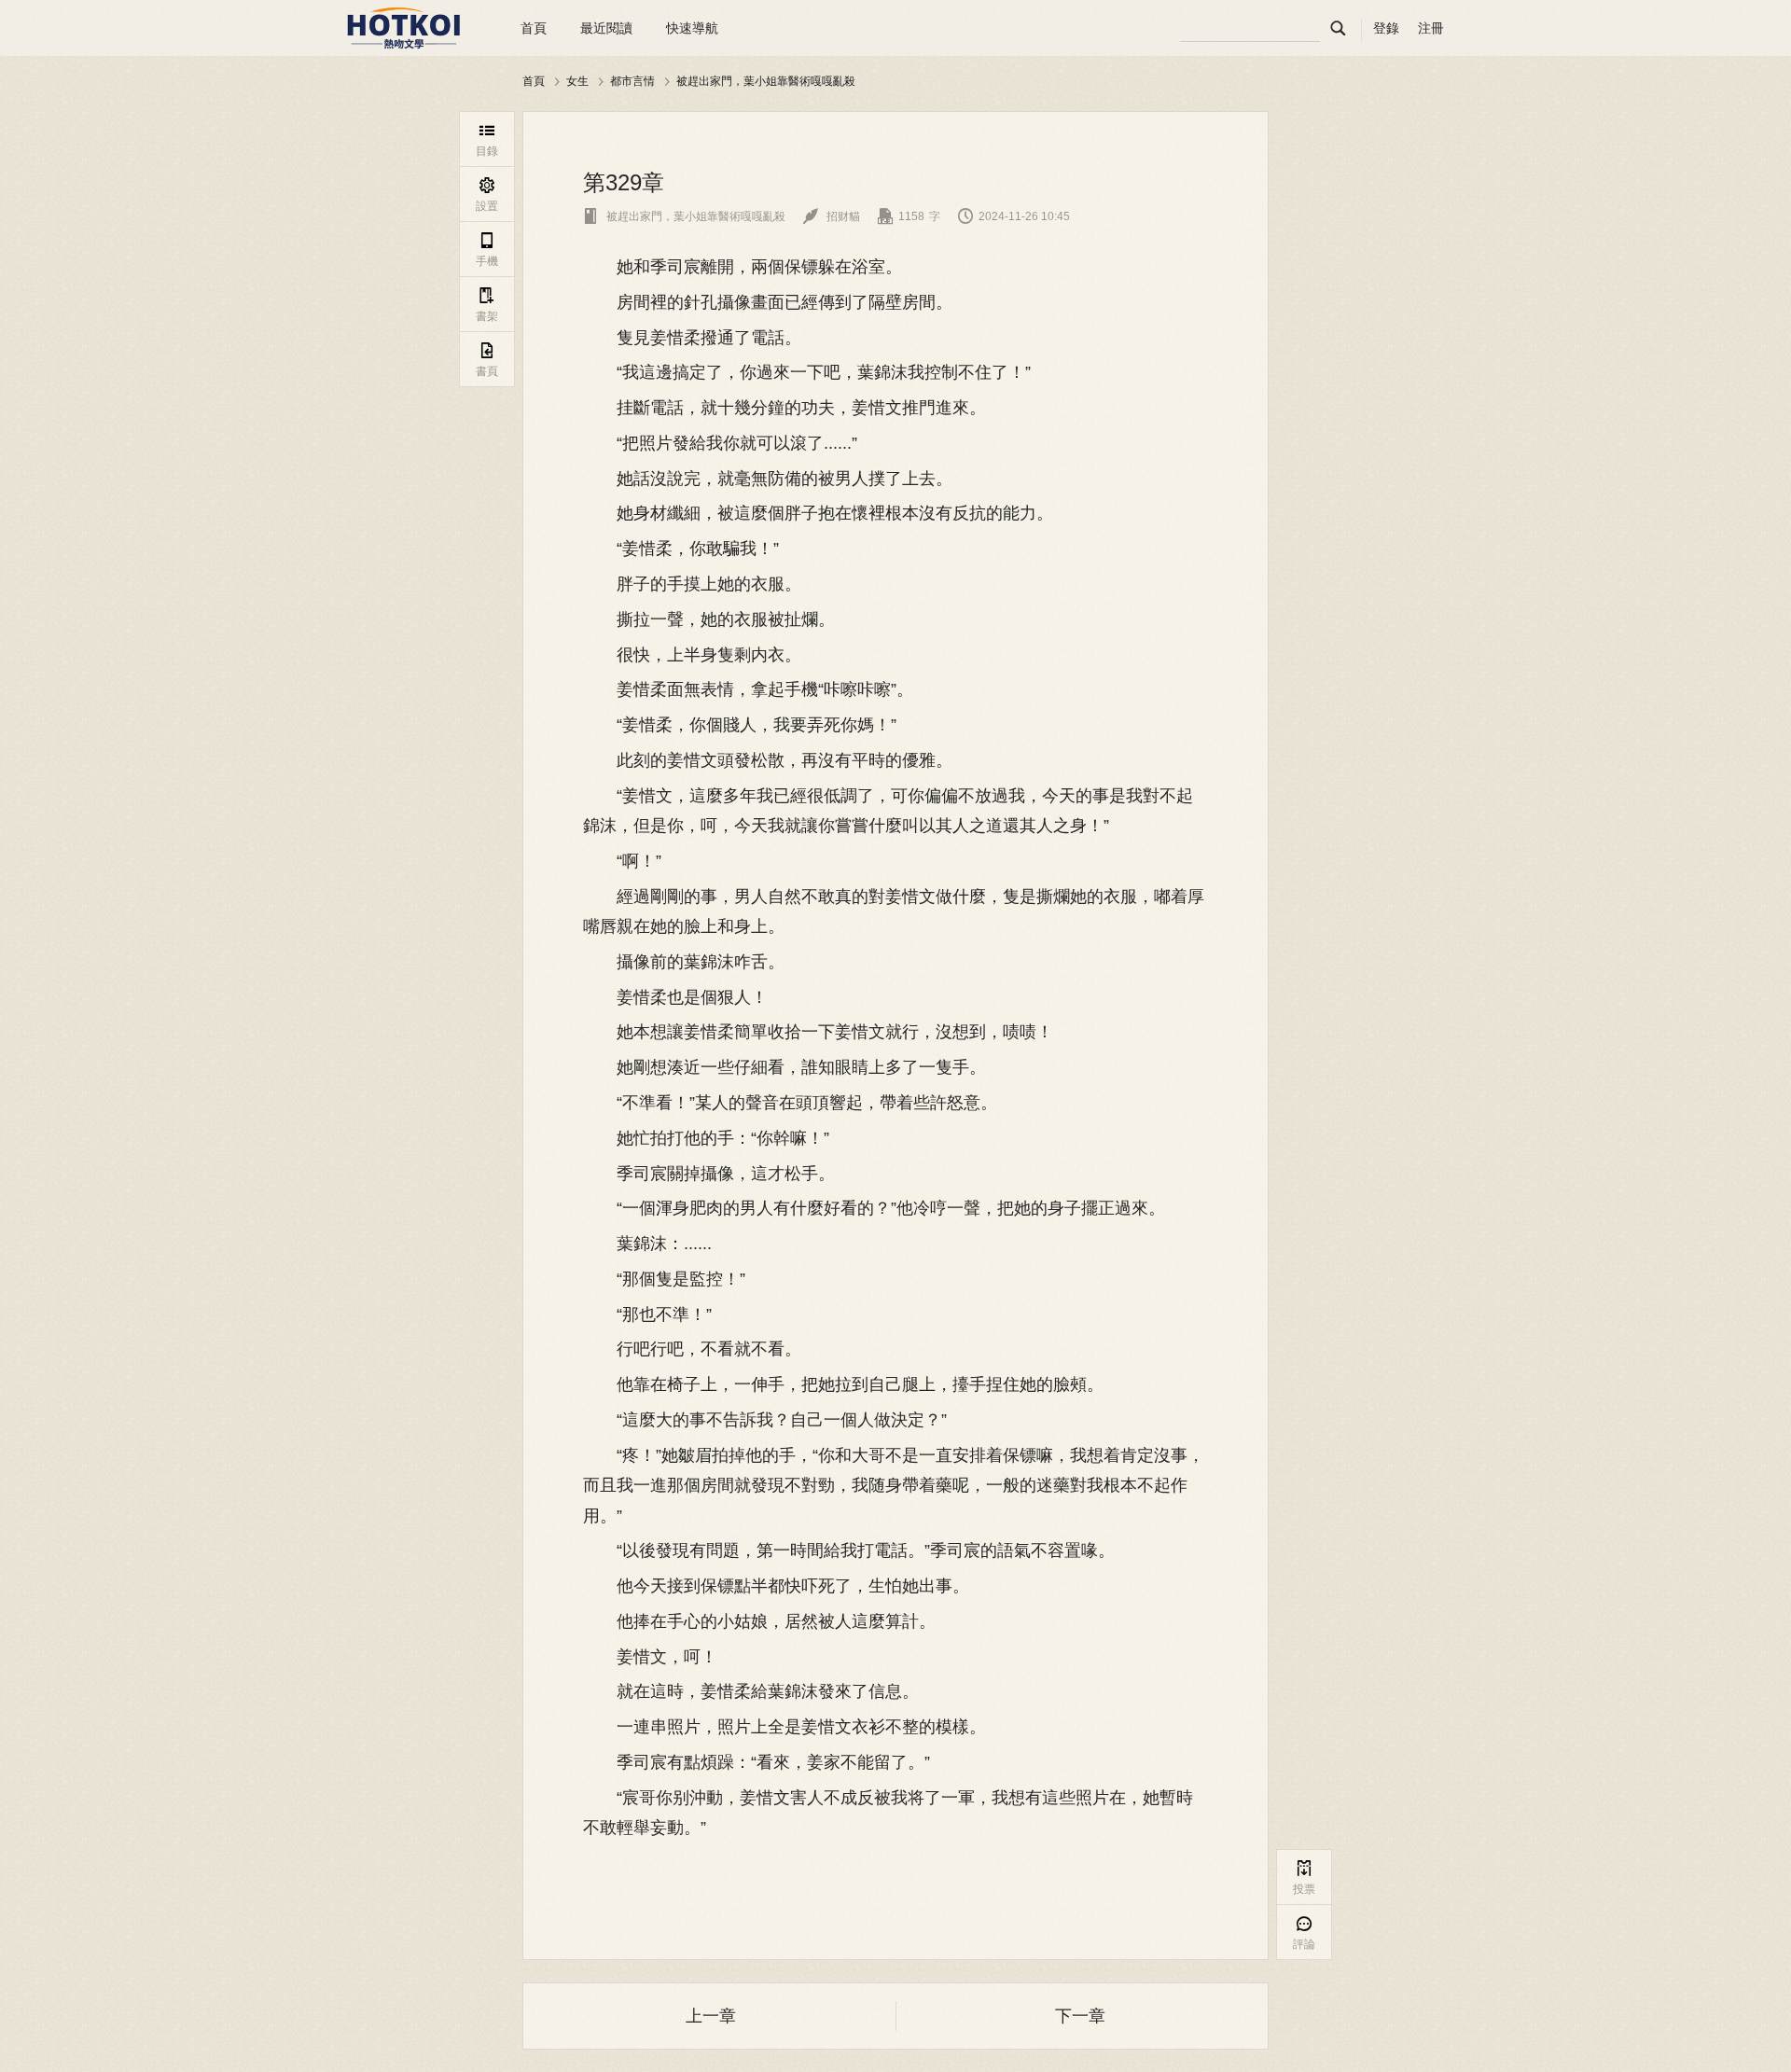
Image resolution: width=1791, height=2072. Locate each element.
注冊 (1431, 28)
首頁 (534, 28)
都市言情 (632, 81)
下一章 (1080, 2016)
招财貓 (832, 216)
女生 (577, 81)
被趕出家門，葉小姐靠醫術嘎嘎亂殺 (766, 81)
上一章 (711, 2016)
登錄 (1386, 28)
